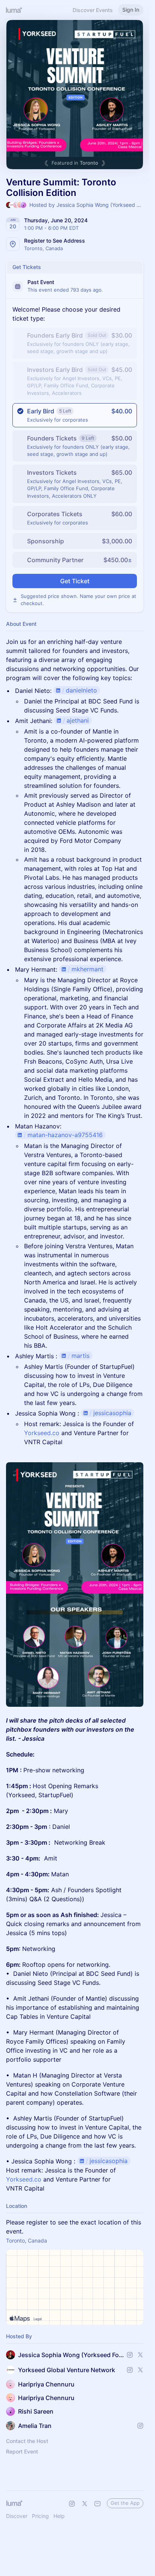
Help (59, 2516)
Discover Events (93, 10)
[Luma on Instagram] (72, 2504)
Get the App (125, 2503)
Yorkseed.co (42, 1433)
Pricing (40, 2516)
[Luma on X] (85, 2504)
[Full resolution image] (75, 1585)
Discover (17, 2516)
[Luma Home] (14, 10)
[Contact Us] (97, 2504)
